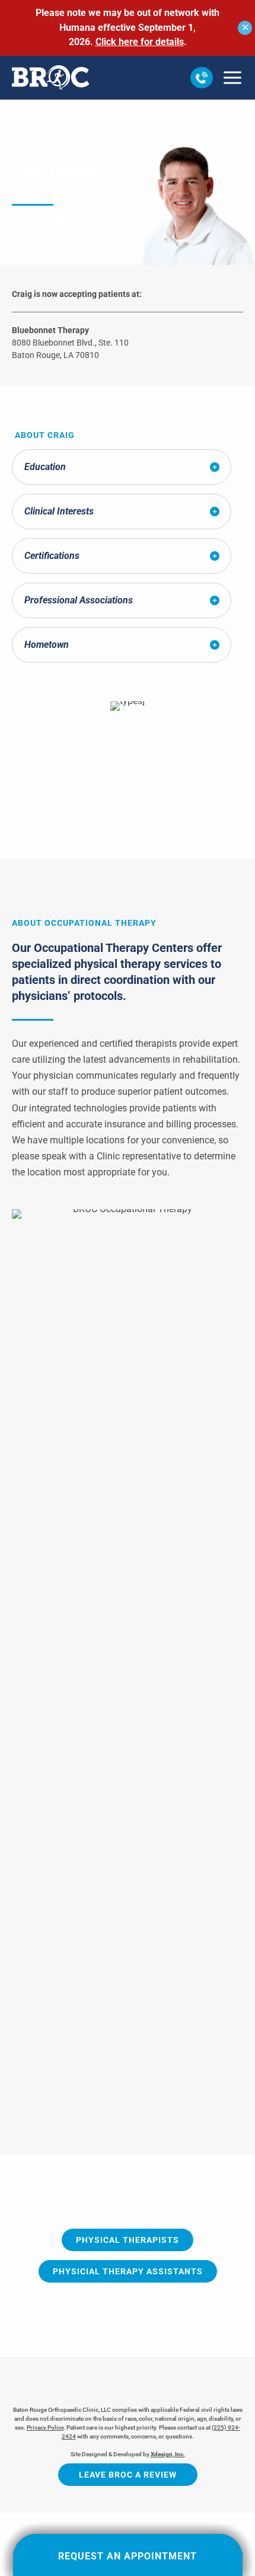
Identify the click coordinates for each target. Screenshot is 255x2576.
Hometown (47, 645)
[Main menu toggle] (232, 78)
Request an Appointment (128, 2556)
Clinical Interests (59, 511)
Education (45, 467)
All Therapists (49, 133)
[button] (202, 78)
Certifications (52, 556)
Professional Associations (79, 600)
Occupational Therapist (64, 219)
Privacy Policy (45, 2428)
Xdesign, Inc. (168, 2454)
